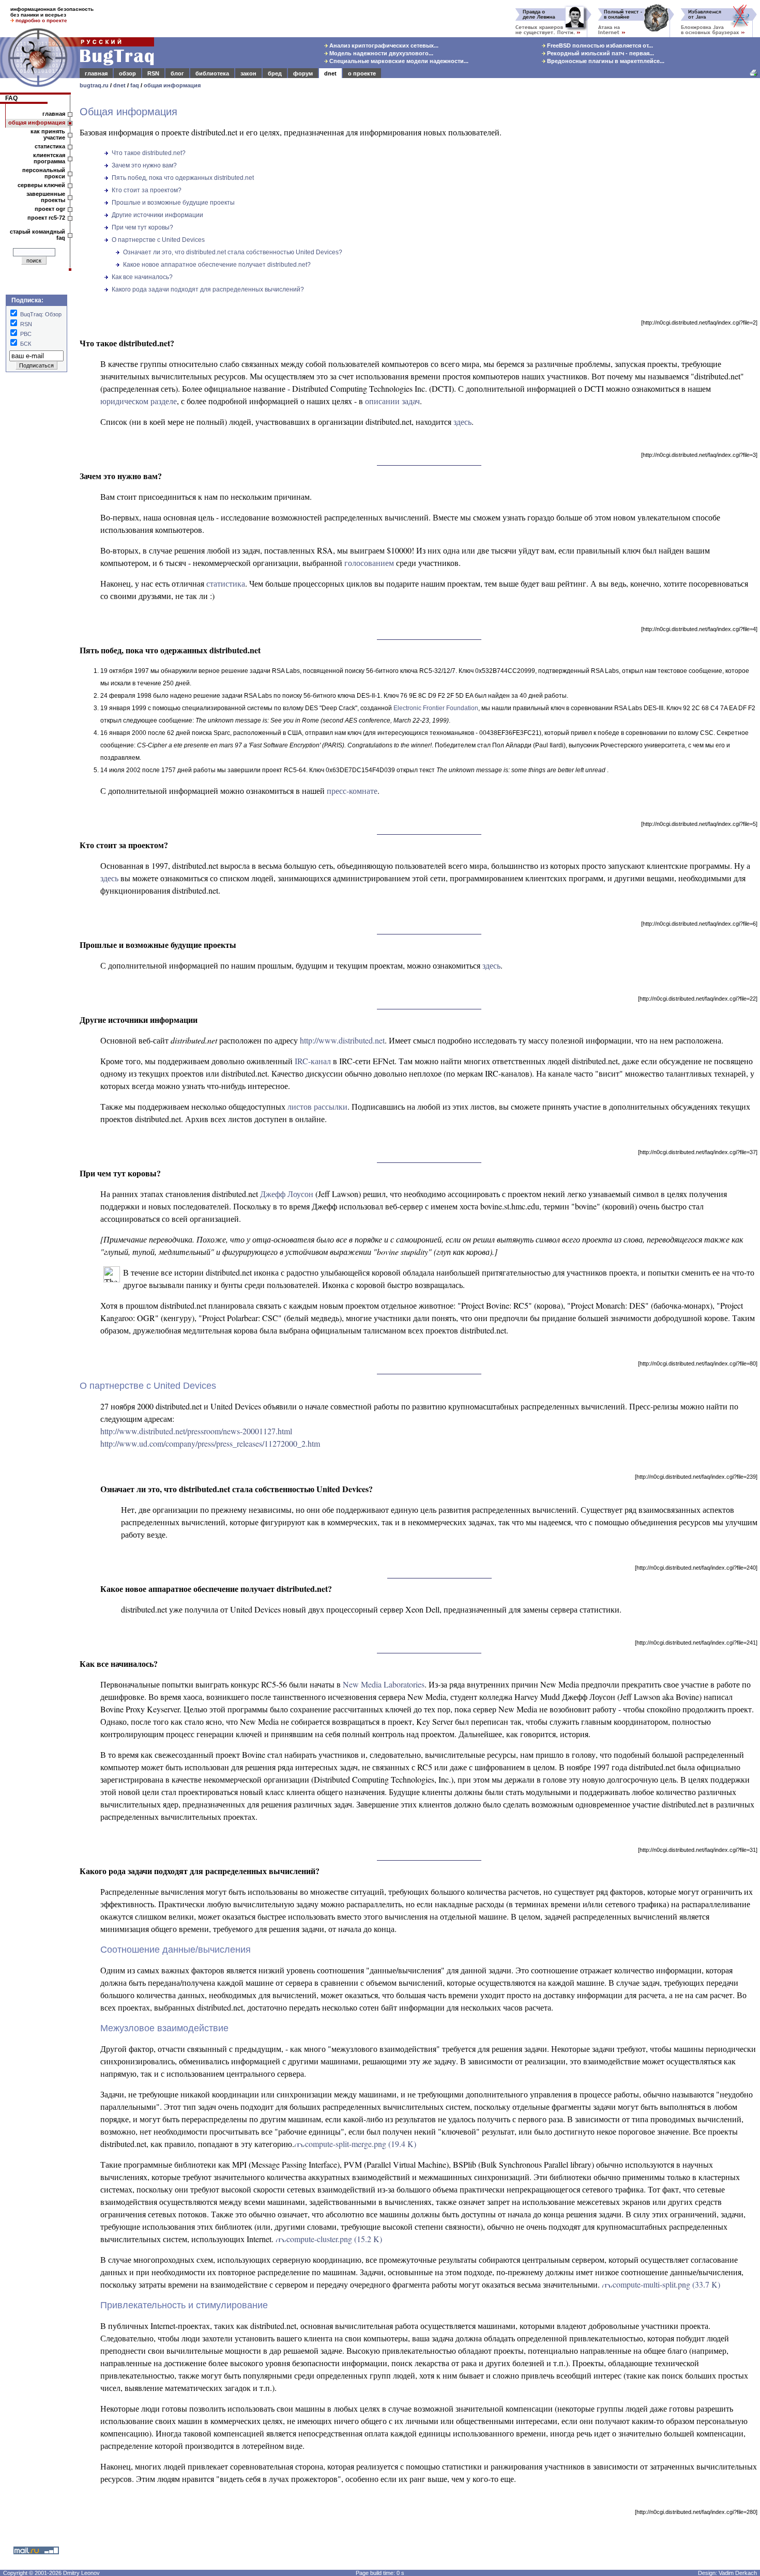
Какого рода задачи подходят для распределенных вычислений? (208, 289)
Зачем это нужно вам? (144, 165)
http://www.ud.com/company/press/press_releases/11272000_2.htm (210, 1443)
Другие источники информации (157, 215)
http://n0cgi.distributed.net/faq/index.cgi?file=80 (698, 1363)
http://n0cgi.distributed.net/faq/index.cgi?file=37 (698, 1152)
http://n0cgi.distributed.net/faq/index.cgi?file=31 (698, 1850)
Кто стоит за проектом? (147, 190)
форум (303, 73)
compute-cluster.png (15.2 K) (334, 2239)
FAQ (11, 98)
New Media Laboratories (384, 1684)
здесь (462, 421)
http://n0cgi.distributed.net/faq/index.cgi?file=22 (698, 999)
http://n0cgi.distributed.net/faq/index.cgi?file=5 (699, 824)
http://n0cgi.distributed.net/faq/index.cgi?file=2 (699, 323)
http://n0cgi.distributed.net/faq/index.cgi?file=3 (699, 455)
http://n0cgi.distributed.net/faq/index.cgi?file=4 (699, 629)
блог (177, 73)
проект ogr (50, 209)
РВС (26, 334)
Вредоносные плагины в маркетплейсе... (605, 61)
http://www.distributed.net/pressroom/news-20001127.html (196, 1431)
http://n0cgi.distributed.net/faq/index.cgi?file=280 (696, 2512)
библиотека (212, 73)
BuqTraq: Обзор (41, 314)
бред (275, 73)
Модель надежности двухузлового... (381, 53)
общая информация (172, 85)
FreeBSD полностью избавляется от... (599, 45)
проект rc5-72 (46, 218)
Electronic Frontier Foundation (436, 708)
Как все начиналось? (142, 277)
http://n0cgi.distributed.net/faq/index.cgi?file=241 (696, 1643)
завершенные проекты (46, 197)
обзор (127, 73)
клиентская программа (49, 158)
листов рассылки (317, 1106)
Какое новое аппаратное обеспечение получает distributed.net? (217, 265)
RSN (153, 73)
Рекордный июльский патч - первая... (600, 53)
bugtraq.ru (94, 85)
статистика (50, 146)
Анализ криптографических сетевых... (383, 45)
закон (248, 73)
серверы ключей (41, 185)
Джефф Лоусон (287, 1194)
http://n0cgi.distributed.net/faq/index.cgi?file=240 (696, 1568)
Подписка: (27, 300)
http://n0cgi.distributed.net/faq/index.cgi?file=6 (699, 924)
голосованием (369, 563)
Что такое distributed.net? (149, 153)
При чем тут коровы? (142, 227)
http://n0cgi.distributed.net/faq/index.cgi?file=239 (696, 1477)
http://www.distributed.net (342, 1040)
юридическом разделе (139, 401)
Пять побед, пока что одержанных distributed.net (183, 178)
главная (96, 73)
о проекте (362, 73)
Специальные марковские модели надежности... (398, 61)
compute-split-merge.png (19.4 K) (361, 2144)
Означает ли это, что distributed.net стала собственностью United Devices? (233, 252)
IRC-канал (313, 1061)
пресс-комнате (352, 791)
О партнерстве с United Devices (158, 240)
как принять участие (48, 134)
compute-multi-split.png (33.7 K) (666, 2284)
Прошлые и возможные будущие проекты (173, 203)
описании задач (392, 401)
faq (135, 85)
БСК (26, 344)
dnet (330, 73)
